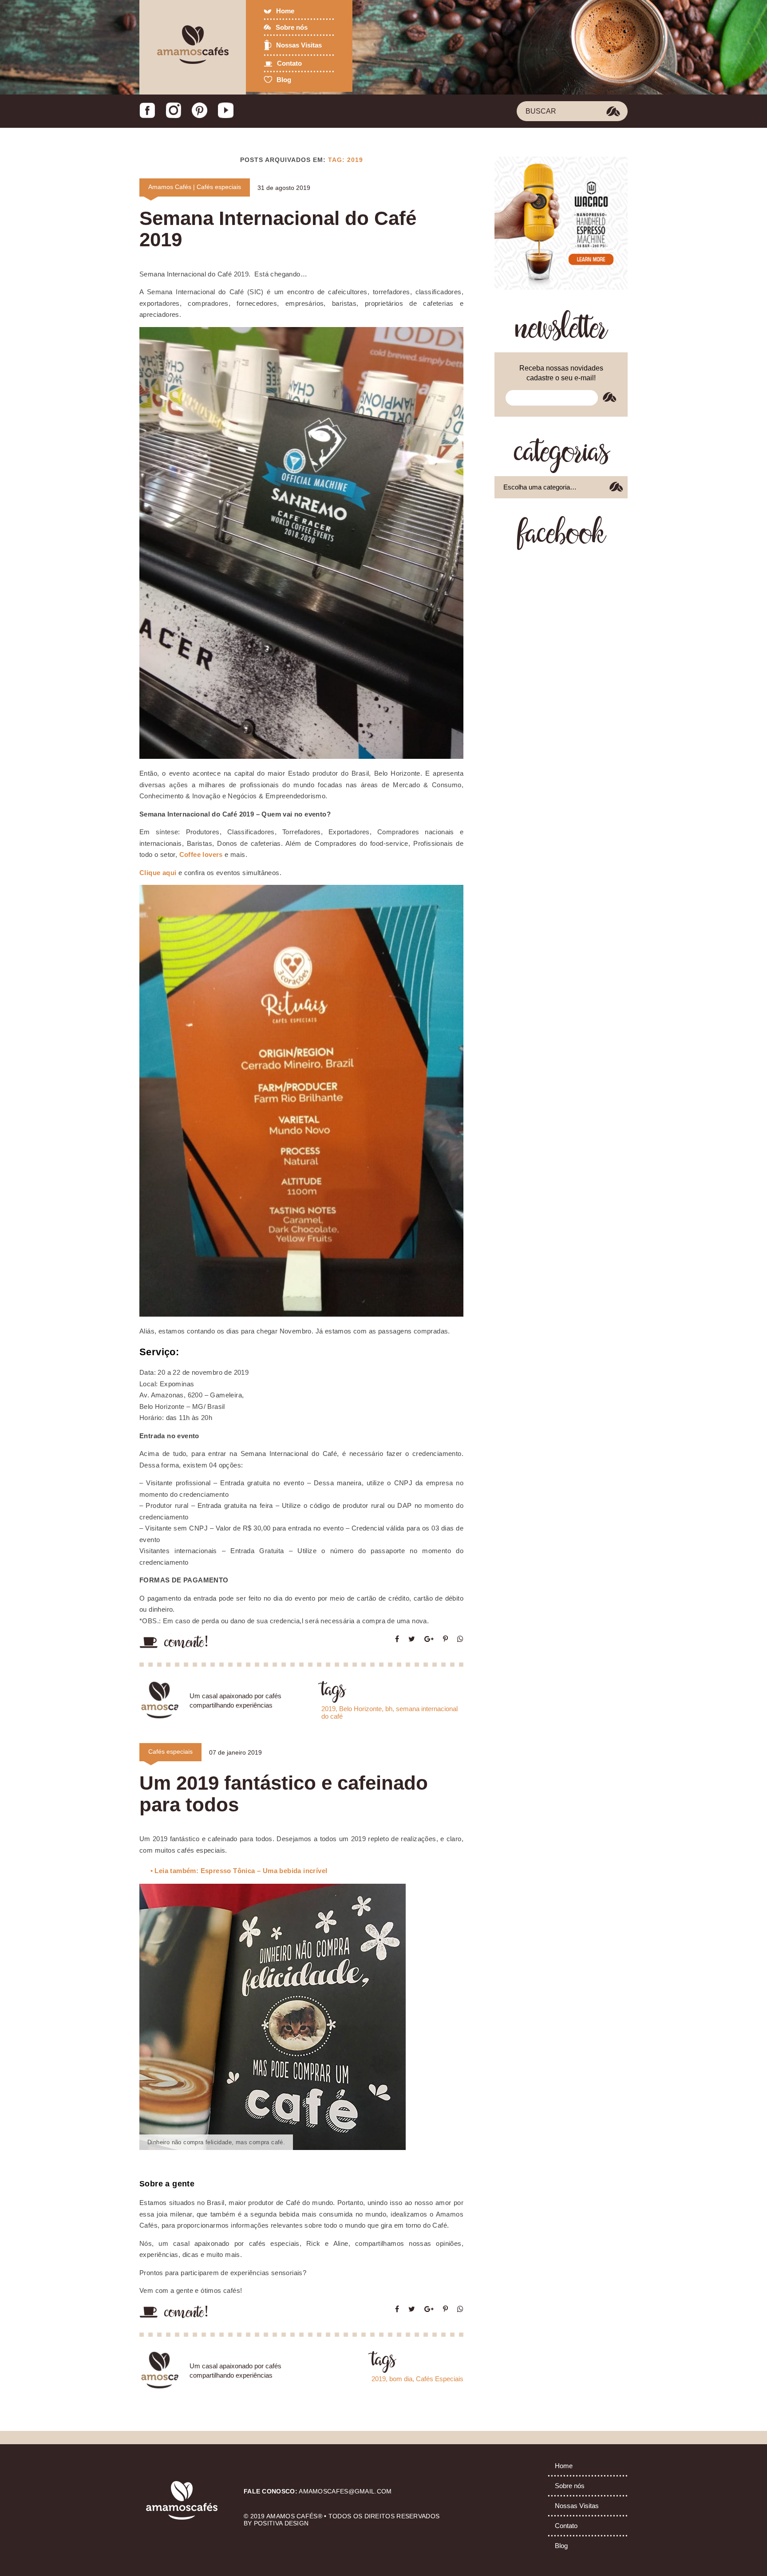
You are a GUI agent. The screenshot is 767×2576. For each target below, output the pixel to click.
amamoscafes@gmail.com (345, 2491)
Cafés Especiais (440, 2379)
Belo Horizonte (360, 1709)
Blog (284, 80)
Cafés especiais (219, 187)
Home (285, 11)
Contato (289, 63)
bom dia (401, 2379)
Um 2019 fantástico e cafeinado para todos (284, 1793)
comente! (187, 1643)
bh (389, 1709)
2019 (328, 1709)
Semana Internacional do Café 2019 (278, 229)
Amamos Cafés (170, 187)
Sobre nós (292, 27)
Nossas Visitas (299, 45)
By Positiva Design (276, 2523)
